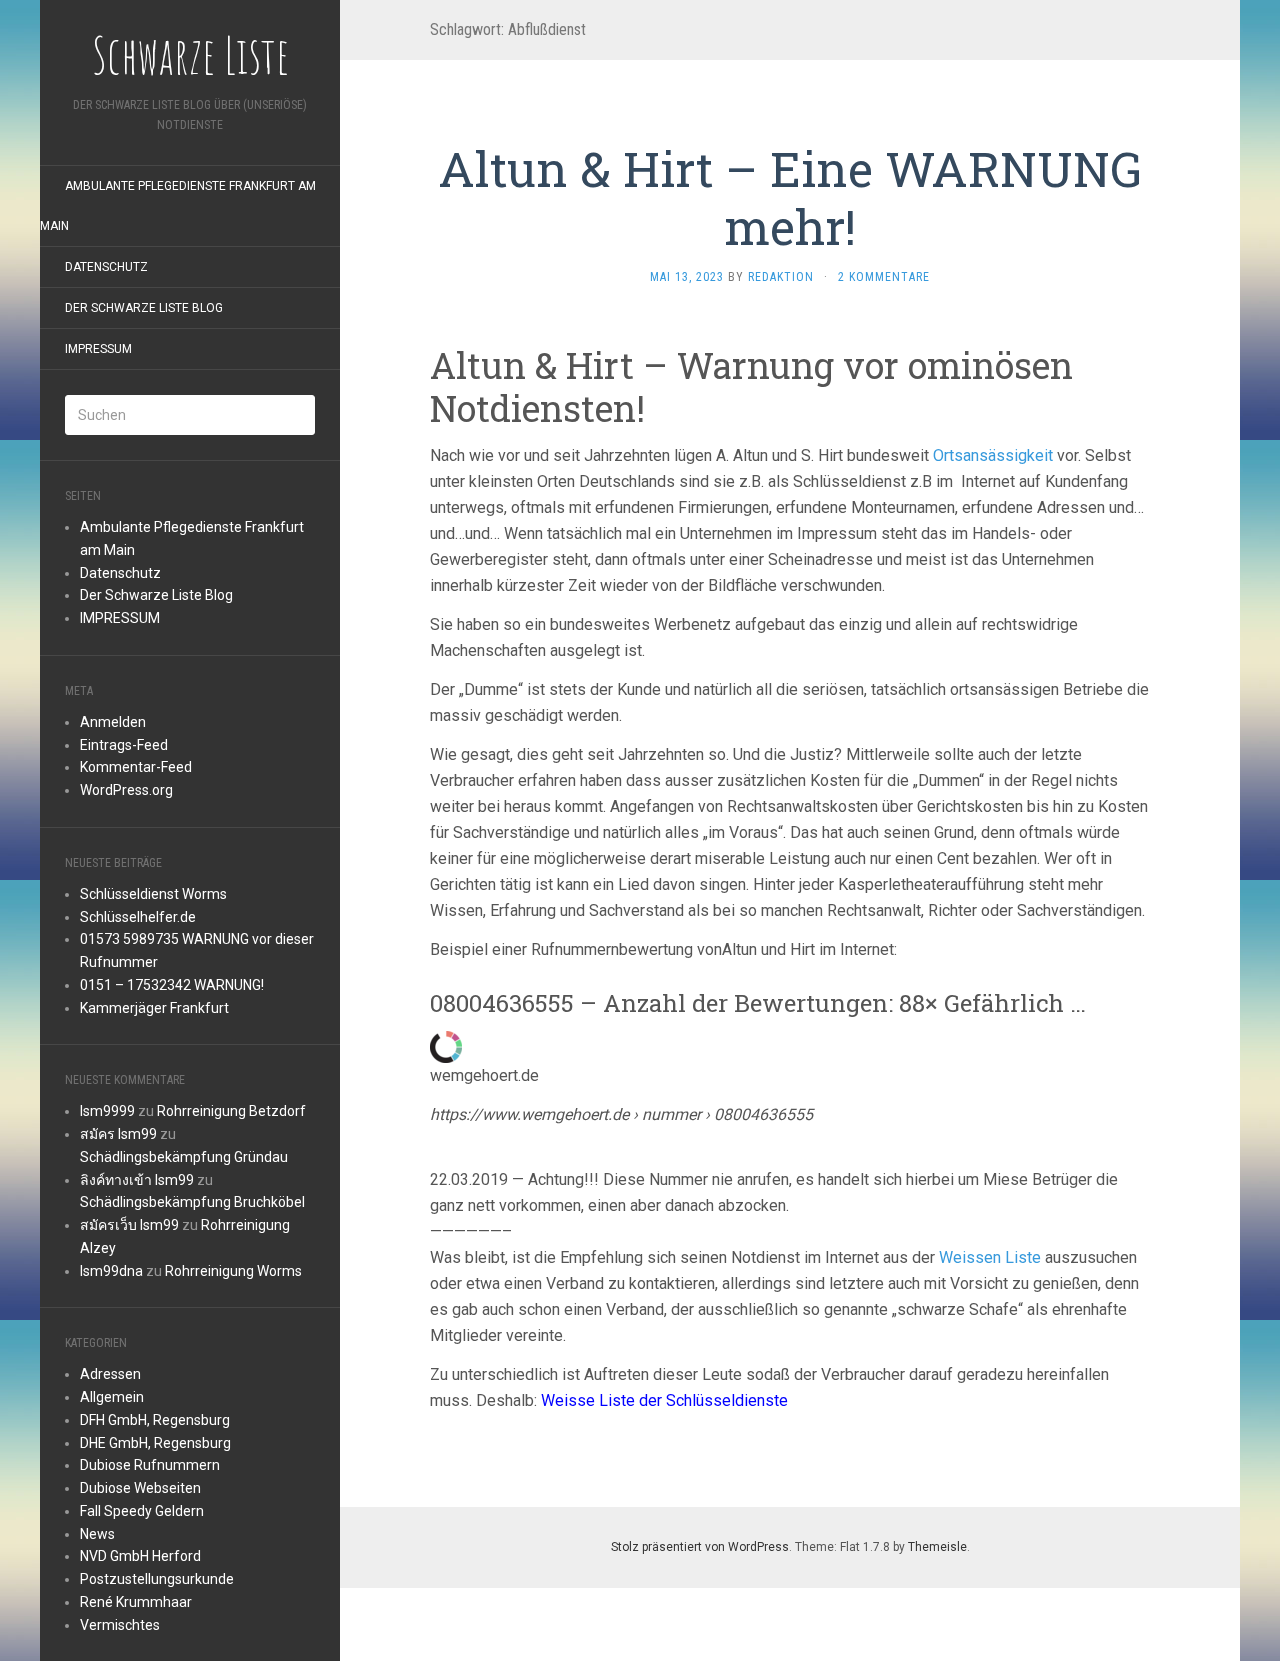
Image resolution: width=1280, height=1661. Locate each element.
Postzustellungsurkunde (157, 1579)
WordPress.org (126, 790)
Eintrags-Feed (124, 745)
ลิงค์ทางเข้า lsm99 (137, 1180)
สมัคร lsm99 (118, 1134)
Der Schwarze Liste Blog (144, 308)
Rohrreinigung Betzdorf (231, 1111)
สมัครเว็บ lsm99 (129, 1225)
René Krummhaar (136, 1602)
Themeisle (937, 1547)
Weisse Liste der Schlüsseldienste (664, 1400)
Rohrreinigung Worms (233, 1271)
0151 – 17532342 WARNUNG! (172, 985)
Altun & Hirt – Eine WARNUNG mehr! (790, 197)
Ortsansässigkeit (993, 455)
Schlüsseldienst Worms (153, 894)
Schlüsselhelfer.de (138, 917)
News (97, 1534)
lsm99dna (111, 1271)
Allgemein (112, 1397)
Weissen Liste (990, 1257)
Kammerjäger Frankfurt (154, 1008)
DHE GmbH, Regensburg (155, 1443)
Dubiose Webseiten (140, 1488)
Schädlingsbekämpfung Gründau (184, 1157)
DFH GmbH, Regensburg (155, 1420)
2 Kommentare (884, 277)
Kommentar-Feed (136, 767)
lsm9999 (107, 1111)
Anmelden (113, 722)
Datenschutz (106, 267)
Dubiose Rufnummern (150, 1465)
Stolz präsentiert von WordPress (700, 1547)
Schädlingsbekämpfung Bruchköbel (192, 1202)
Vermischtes (120, 1625)
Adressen (110, 1374)
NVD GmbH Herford (140, 1556)
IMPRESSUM (98, 349)
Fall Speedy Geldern (142, 1511)
